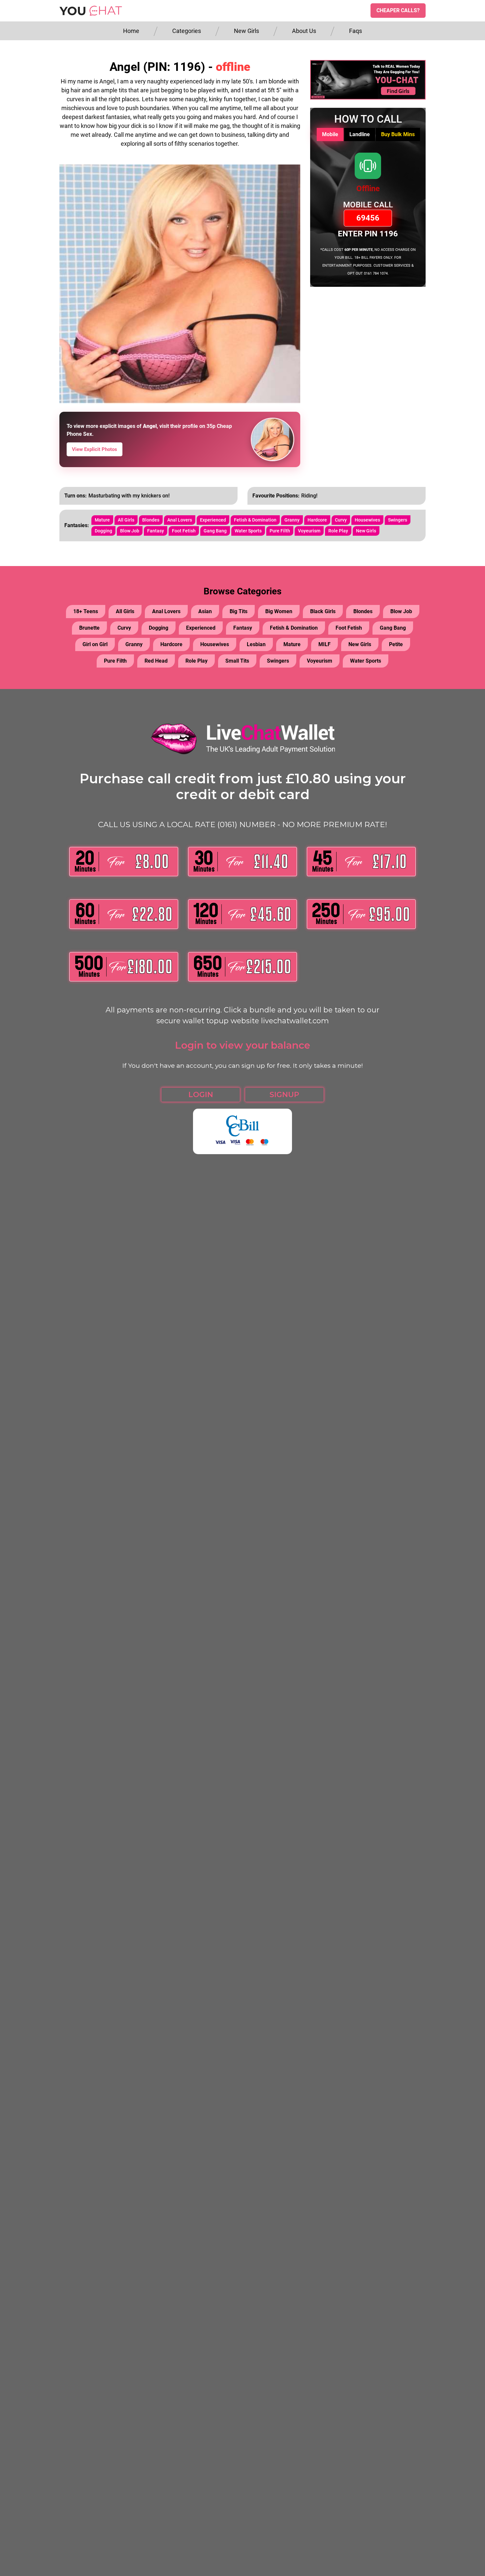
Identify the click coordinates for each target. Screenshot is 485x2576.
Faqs (356, 31)
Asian (205, 611)
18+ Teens (86, 611)
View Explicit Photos (95, 449)
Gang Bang (215, 531)
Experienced (213, 520)
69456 (368, 218)
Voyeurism (309, 531)
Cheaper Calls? (398, 10)
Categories (187, 31)
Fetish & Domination (255, 520)
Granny (292, 520)
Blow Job (130, 531)
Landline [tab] (360, 134)
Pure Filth (280, 531)
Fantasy (156, 531)
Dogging (103, 531)
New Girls (246, 31)
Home (131, 31)
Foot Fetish (184, 531)
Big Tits (239, 611)
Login (201, 1095)
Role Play (338, 531)
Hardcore (317, 520)
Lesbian (256, 644)
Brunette (89, 628)
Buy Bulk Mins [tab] (398, 134)
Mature (102, 520)
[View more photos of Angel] (273, 439)
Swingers (398, 520)
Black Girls (323, 611)
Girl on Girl (95, 644)
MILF (324, 644)
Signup (284, 1095)
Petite (396, 644)
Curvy (341, 520)
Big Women (279, 611)
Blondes (151, 520)
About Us (304, 31)
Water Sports (248, 531)
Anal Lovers (180, 520)
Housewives (367, 520)
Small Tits (237, 661)
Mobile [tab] (330, 134)
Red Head (156, 661)
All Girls (126, 520)
